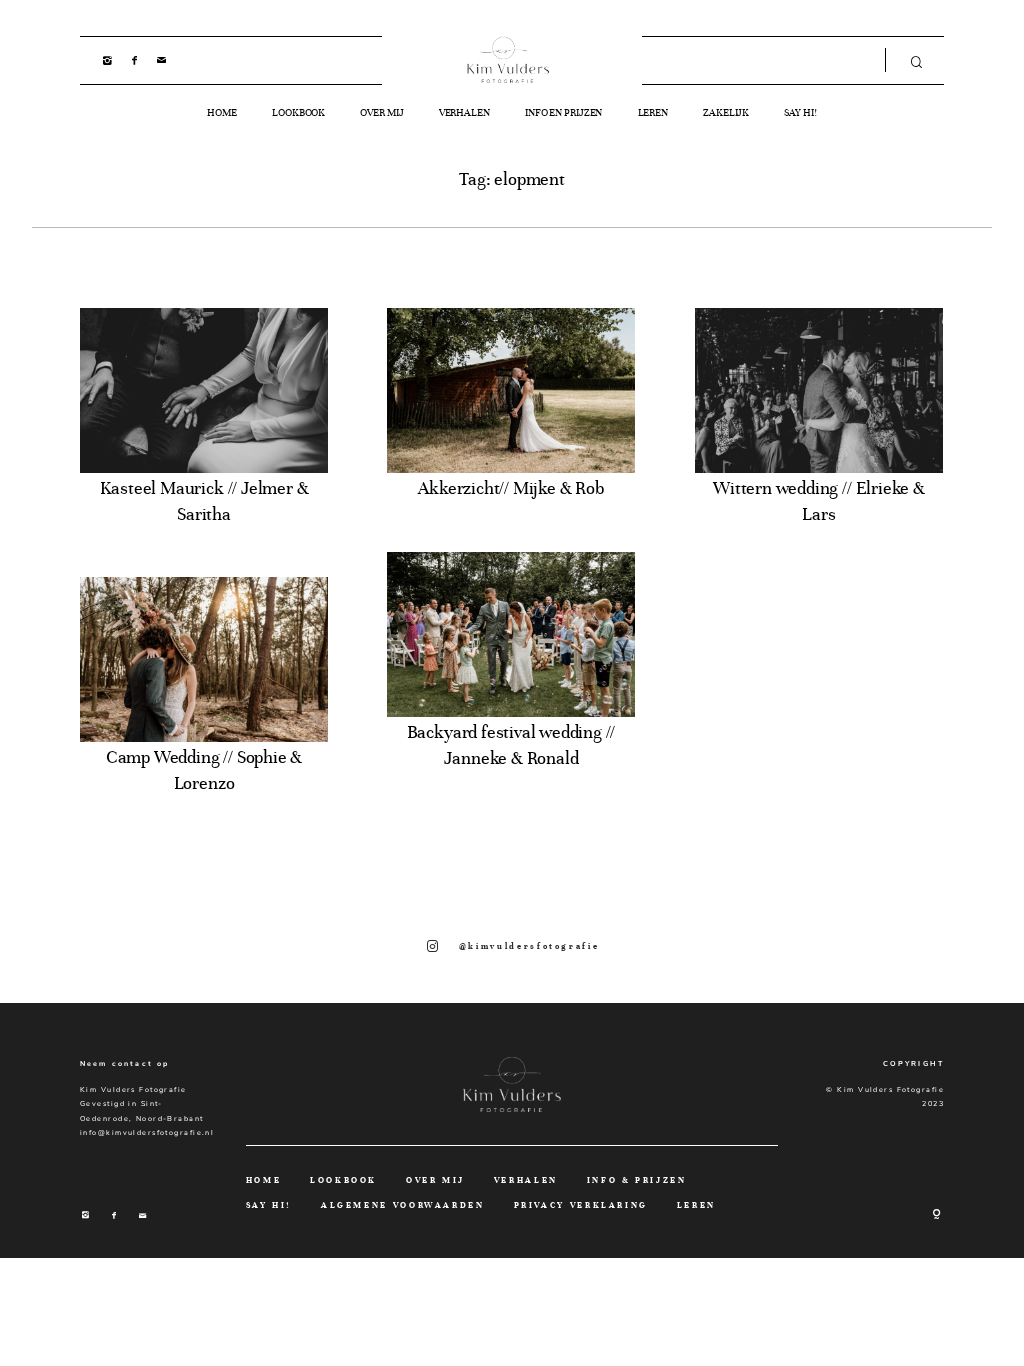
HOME (222, 113)
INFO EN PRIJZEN (563, 113)
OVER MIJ (381, 113)
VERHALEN (464, 113)
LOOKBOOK (298, 113)
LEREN (653, 113)
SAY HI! (800, 113)
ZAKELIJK (726, 113)
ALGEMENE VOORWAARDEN (403, 1205)
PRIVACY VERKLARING (581, 1205)
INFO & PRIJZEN (637, 1180)
